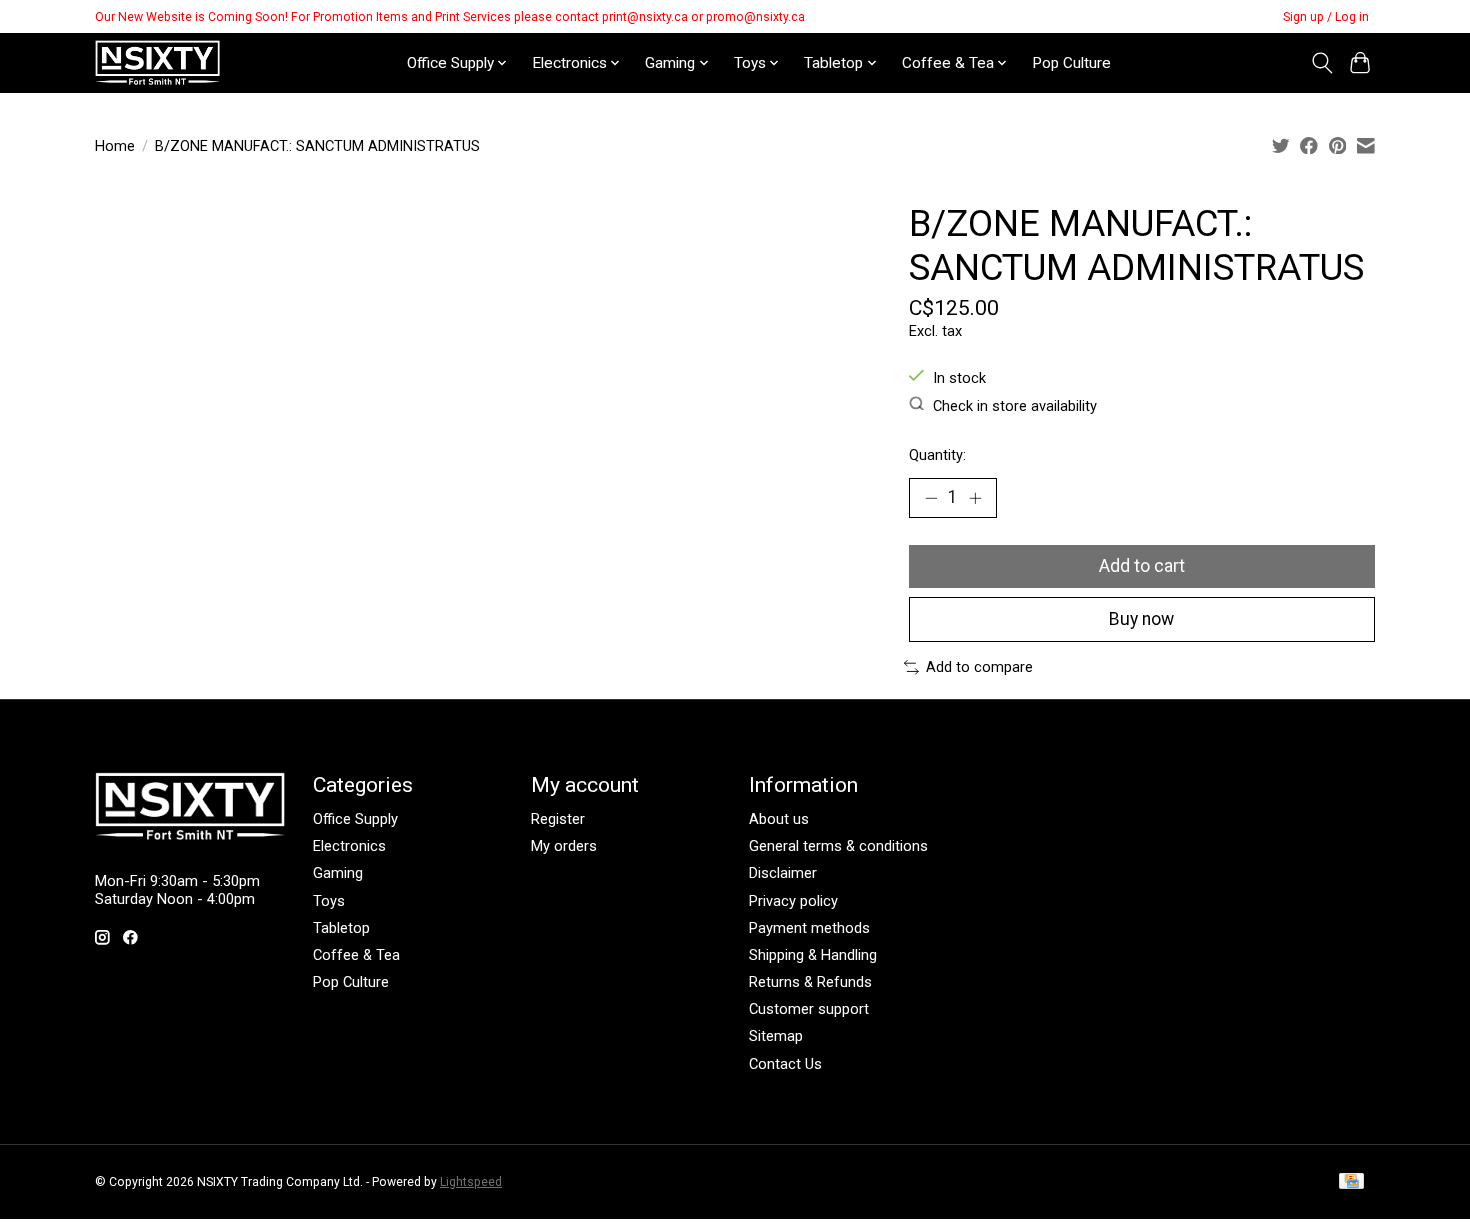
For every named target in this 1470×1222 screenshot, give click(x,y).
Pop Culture (1071, 63)
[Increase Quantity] (975, 498)
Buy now (1141, 619)
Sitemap (776, 1036)
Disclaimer (783, 873)
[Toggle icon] (1321, 63)
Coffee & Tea (356, 955)
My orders (564, 846)
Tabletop (341, 928)
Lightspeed (471, 1182)
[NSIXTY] (157, 62)
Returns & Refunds (810, 982)
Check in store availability (1015, 405)
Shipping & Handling (813, 955)
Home (115, 146)
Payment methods (809, 928)
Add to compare (979, 667)
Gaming (338, 873)
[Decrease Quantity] (931, 498)
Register (558, 819)
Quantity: (937, 455)
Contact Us (785, 1064)
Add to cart (1142, 566)
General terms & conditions (838, 846)
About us (779, 819)
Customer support (809, 1009)
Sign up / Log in (1326, 17)
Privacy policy (793, 901)
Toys (329, 901)
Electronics (349, 846)
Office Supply (355, 819)
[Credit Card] (1351, 1182)
